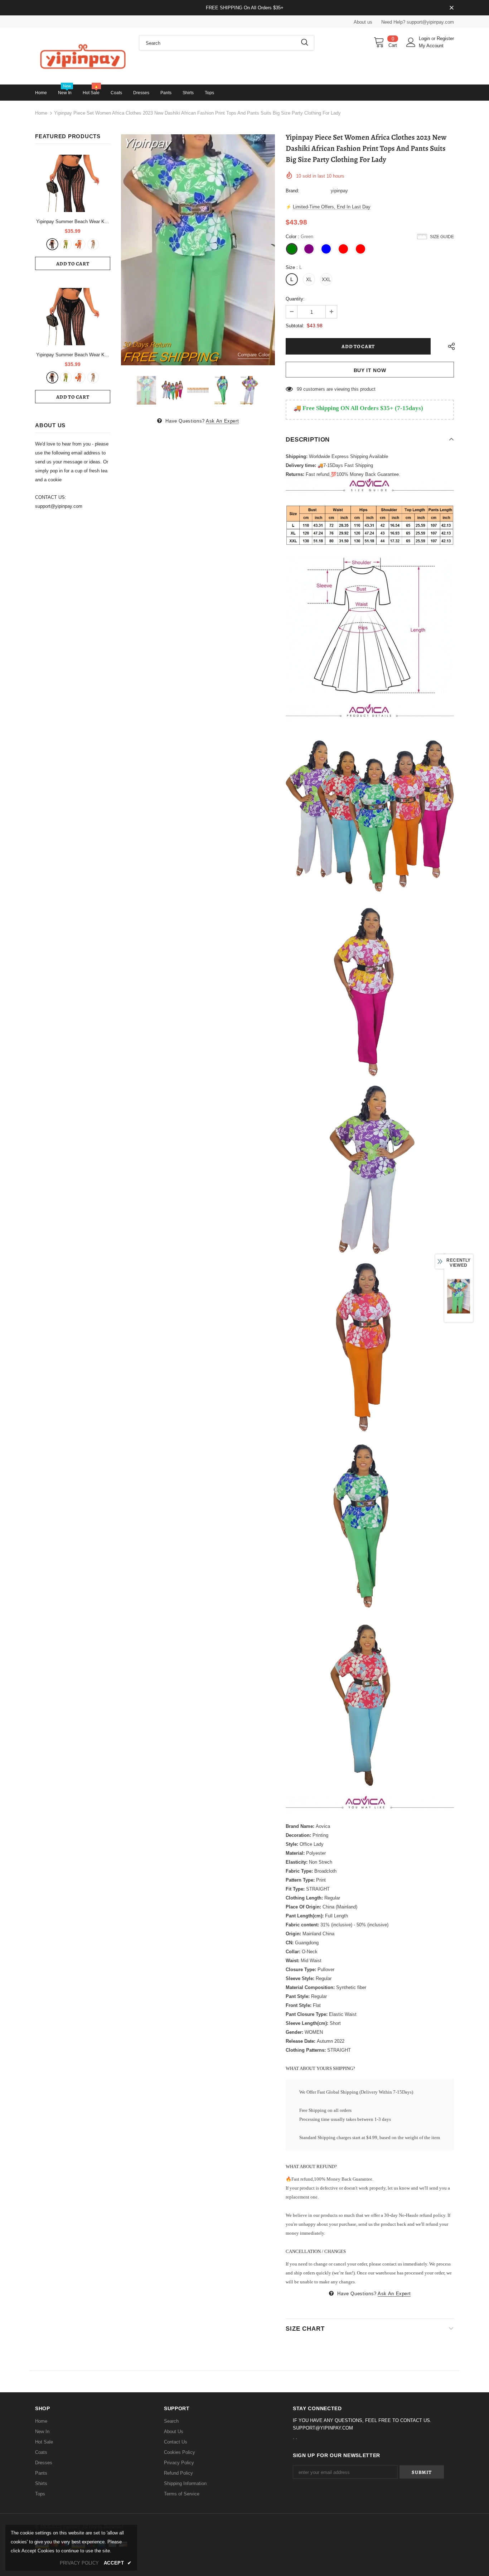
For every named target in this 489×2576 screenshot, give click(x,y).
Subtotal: (295, 326)
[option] (198, 250)
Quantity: (295, 299)
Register (445, 38)
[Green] (66, 244)
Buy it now (370, 370)
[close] (451, 8)
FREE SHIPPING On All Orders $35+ (245, 8)
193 (301, 389)
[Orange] (79, 244)
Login (425, 38)
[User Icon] (411, 42)
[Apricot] (93, 244)
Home (41, 113)
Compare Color (254, 355)
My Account (431, 46)
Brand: (292, 191)
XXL (326, 280)
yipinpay (339, 191)
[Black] (52, 244)
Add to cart (73, 264)
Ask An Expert (222, 421)
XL (309, 280)
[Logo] (82, 56)
